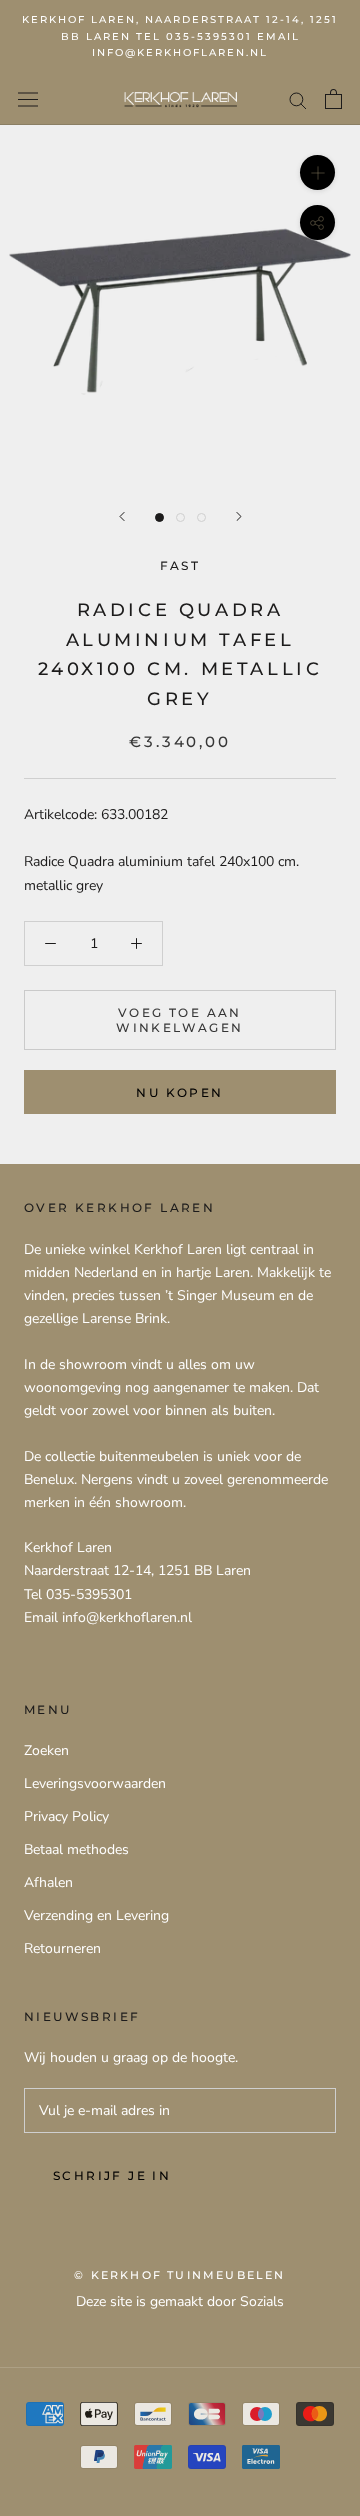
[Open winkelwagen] (333, 99)
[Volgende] (239, 516)
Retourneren (62, 1948)
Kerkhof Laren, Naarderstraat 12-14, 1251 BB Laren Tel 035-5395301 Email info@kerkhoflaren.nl (180, 36)
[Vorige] (122, 516)
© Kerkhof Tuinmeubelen (179, 2275)
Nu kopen (179, 1092)
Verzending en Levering (96, 1915)
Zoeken (46, 1750)
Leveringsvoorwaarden (95, 1783)
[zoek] (298, 99)
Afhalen (48, 1882)
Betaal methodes (76, 1849)
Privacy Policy (66, 1816)
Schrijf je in (112, 2175)
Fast (180, 565)
